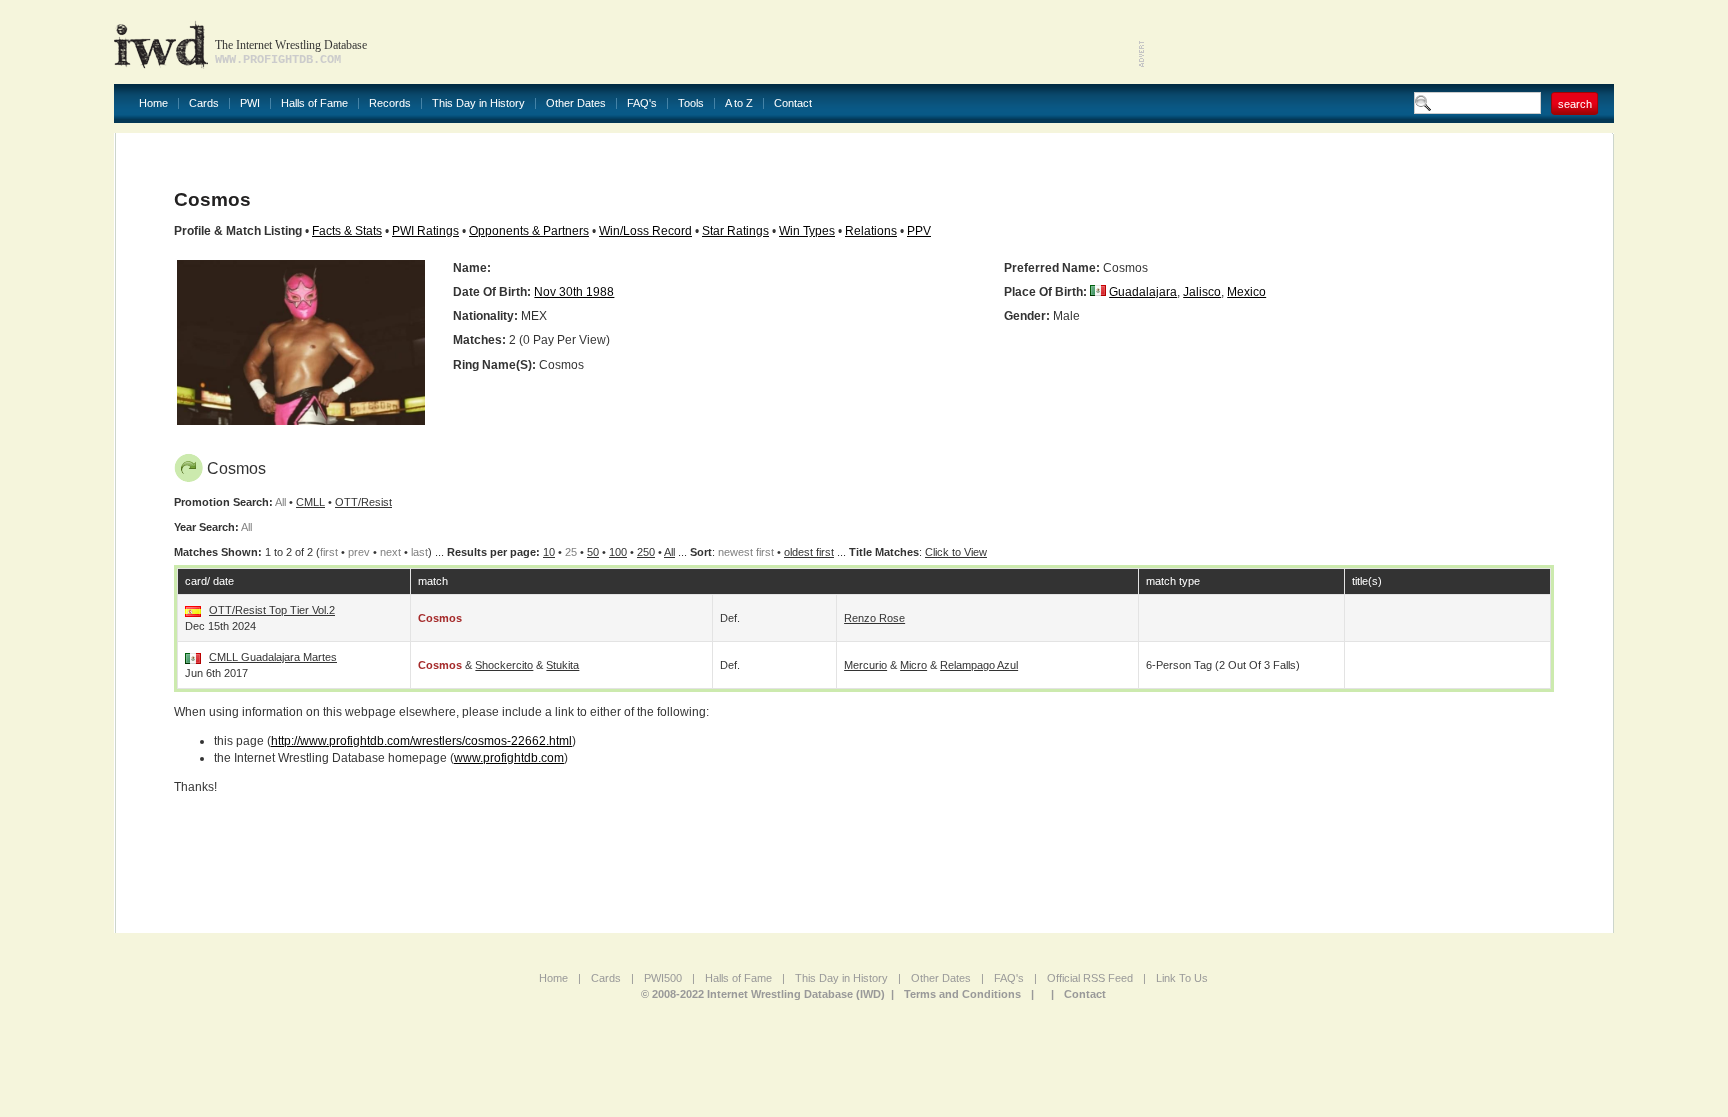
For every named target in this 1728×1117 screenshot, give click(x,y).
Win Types (807, 231)
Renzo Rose (874, 618)
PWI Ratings (425, 231)
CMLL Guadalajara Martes (273, 657)
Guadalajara (1143, 292)
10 (549, 552)
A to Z (739, 103)
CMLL (310, 502)
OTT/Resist (363, 502)
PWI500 (663, 978)
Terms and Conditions (962, 994)
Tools (691, 103)
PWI (250, 103)
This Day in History (478, 103)
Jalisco (1202, 292)
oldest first (809, 552)
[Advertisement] (1380, 40)
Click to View (956, 552)
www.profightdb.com (509, 758)
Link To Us (1182, 978)
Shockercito (504, 665)
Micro (913, 665)
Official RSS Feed (1090, 978)
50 (593, 552)
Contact (793, 103)
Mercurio (865, 665)
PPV (919, 231)
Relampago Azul (979, 665)
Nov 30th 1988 (574, 292)
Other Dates (576, 103)
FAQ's (642, 103)
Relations (871, 231)
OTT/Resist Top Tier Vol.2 (272, 610)
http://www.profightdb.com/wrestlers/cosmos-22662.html (421, 741)
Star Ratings (735, 231)
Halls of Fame (314, 103)
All (669, 552)
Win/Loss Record (645, 231)
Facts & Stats (347, 231)
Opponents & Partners (529, 231)
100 (618, 552)
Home (153, 103)
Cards (204, 103)
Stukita (562, 665)
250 (646, 552)
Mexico (1246, 292)
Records (390, 103)
